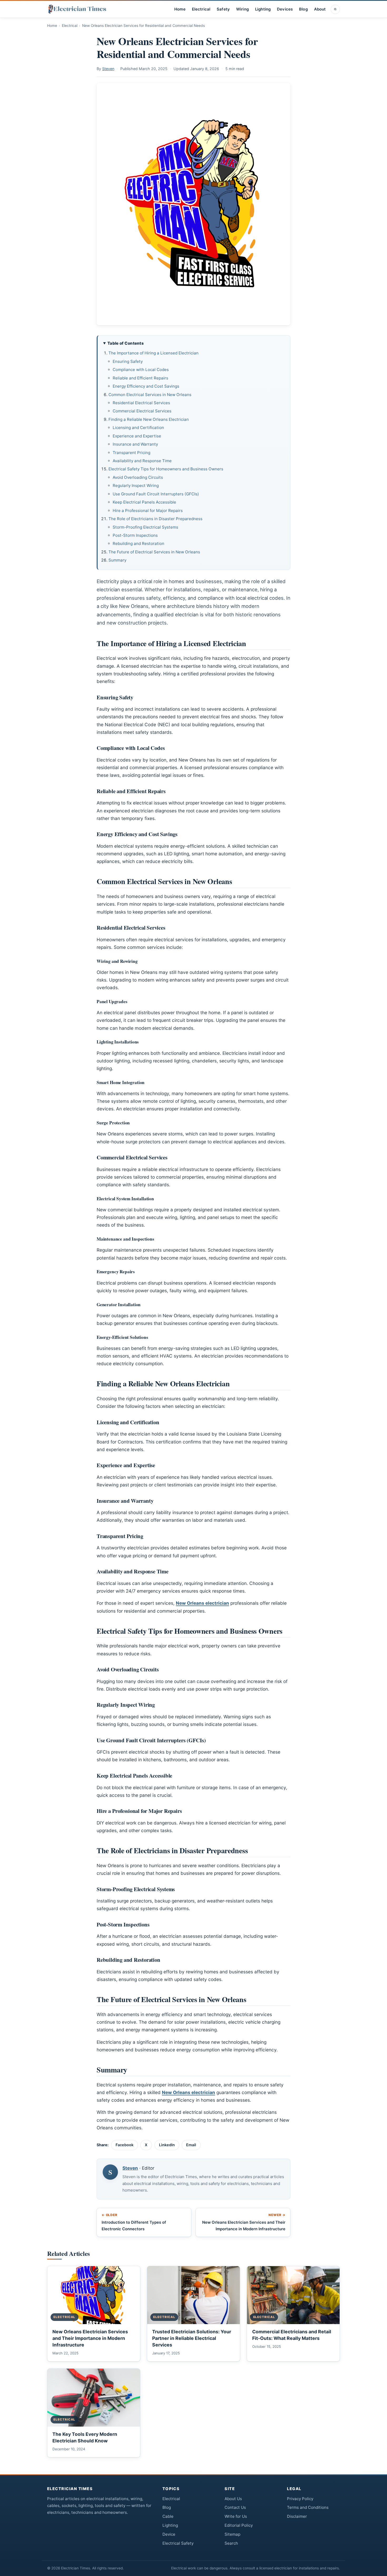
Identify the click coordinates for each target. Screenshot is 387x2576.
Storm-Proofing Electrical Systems (145, 527)
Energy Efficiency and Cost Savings (146, 386)
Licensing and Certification (138, 428)
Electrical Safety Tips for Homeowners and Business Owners (166, 469)
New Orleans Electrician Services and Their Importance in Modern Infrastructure (244, 2222)
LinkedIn (167, 2145)
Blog (303, 9)
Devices (285, 9)
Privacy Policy (300, 2499)
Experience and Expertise (137, 436)
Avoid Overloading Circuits (138, 477)
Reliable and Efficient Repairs (140, 378)
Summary (117, 560)
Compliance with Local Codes (141, 370)
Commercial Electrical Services (142, 411)
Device (169, 2534)
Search (231, 2543)
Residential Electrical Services (141, 403)
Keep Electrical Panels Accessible (144, 502)
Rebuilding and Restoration (138, 543)
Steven (108, 69)
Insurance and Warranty (135, 444)
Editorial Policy (239, 2525)
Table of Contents (126, 343)
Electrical (201, 9)
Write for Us (236, 2516)
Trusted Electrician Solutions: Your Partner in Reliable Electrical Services (192, 2338)
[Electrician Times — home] (77, 9)
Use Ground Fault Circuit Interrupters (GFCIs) (156, 494)
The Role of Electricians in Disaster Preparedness (155, 519)
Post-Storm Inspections (135, 535)
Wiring (242, 9)
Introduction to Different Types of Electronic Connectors (134, 2222)
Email (191, 2145)
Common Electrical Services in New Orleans (150, 395)
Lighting (263, 9)
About (320, 9)
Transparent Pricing (132, 453)
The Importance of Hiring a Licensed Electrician (153, 353)
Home (180, 9)
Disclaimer (297, 2516)
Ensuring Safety (128, 361)
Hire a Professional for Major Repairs (148, 511)
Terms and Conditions (308, 2507)
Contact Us (235, 2507)
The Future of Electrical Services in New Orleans (154, 552)
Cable (168, 2516)
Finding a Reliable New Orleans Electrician (149, 419)
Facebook (125, 2145)
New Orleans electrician (202, 1603)
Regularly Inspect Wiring (136, 486)
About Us (233, 2499)
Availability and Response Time (142, 461)
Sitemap (232, 2534)
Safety (223, 9)
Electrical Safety (178, 2543)
